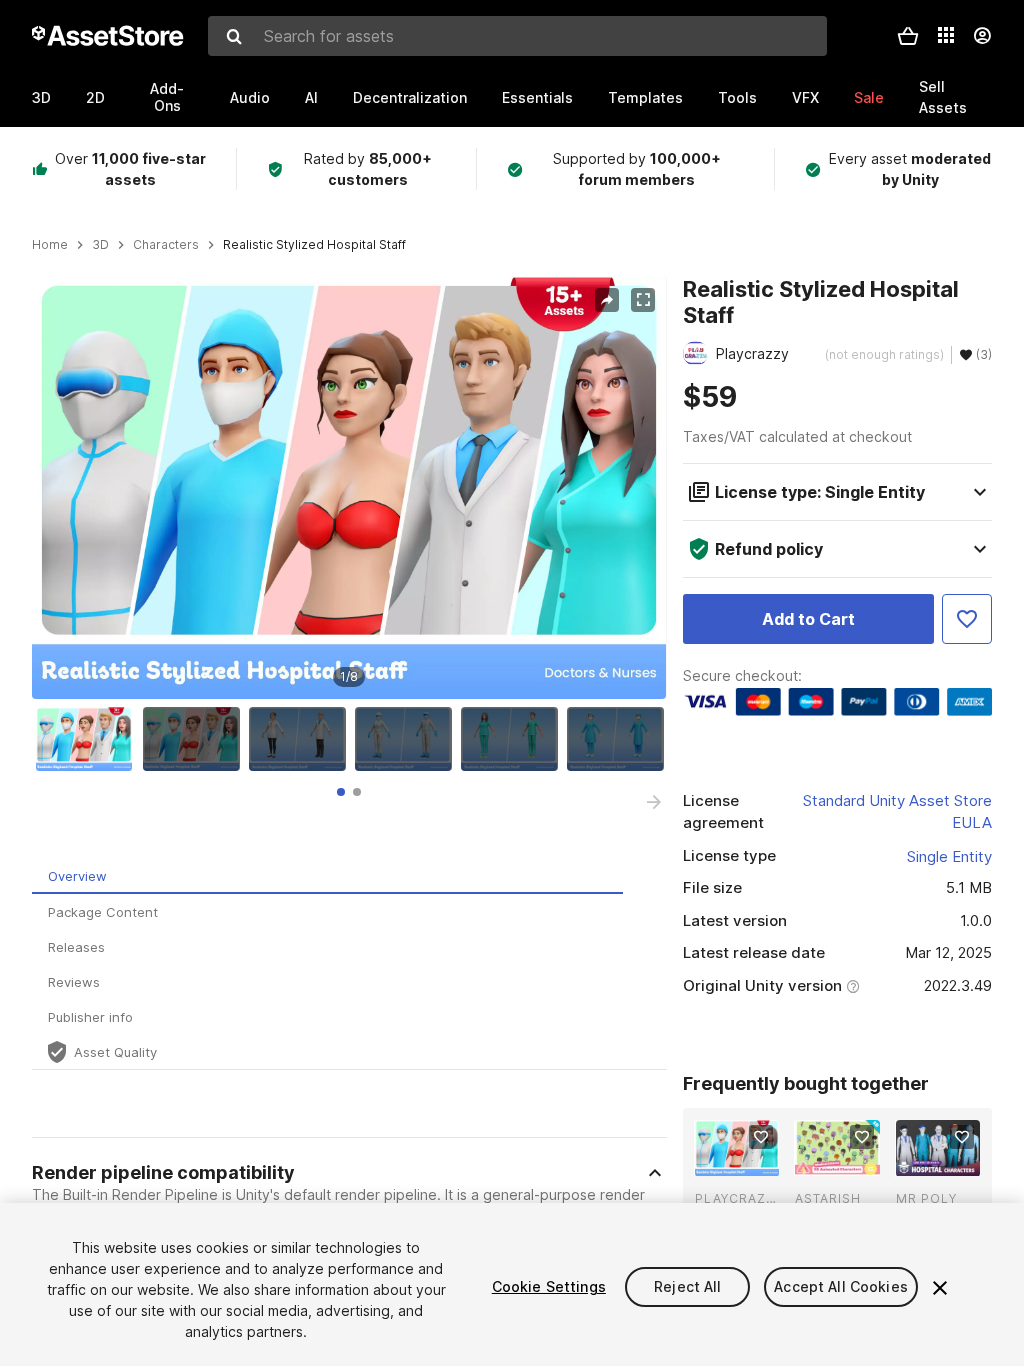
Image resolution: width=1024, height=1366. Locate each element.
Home (50, 245)
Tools (737, 97)
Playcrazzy (737, 1198)
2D (95, 97)
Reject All (687, 1286)
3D (41, 97)
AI (311, 97)
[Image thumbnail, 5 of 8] (514, 739)
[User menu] (982, 36)
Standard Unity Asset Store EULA (897, 812)
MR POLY (926, 1198)
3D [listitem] (100, 245)
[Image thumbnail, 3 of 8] (302, 739)
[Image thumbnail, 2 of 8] (196, 739)
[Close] (940, 1288)
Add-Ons (167, 97)
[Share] (607, 300)
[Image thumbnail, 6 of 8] (620, 739)
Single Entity (949, 856)
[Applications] (946, 35)
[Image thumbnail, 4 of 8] (408, 739)
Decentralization (410, 97)
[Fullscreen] (643, 300)
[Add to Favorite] (967, 619)
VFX (805, 97)
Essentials (537, 97)
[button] (908, 36)
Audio (250, 97)
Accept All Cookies (841, 1286)
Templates (645, 97)
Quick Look (747, 1159)
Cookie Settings (549, 1286)
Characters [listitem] (166, 245)
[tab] (341, 792)
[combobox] (517, 36)
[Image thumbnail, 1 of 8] (89, 739)
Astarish (828, 1198)
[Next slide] (654, 802)
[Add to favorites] (761, 1137)
